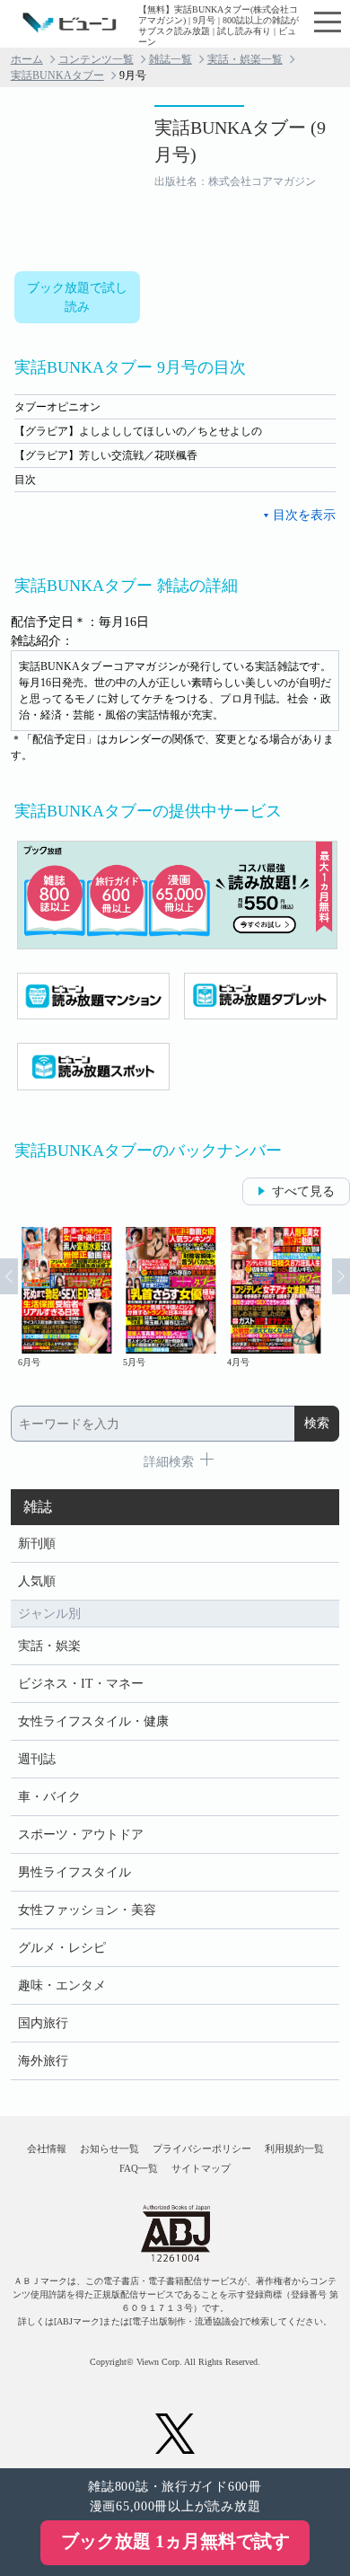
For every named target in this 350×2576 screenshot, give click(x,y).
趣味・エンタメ (62, 1985)
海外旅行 (43, 2061)
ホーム (27, 59)
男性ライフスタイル (74, 1872)
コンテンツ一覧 (96, 59)
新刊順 (37, 1544)
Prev (9, 1276)
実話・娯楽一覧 (245, 59)
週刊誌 (37, 1759)
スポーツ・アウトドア (81, 1835)
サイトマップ (201, 2168)
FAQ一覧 (139, 2168)
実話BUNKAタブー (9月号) (240, 141)
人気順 (37, 1581)
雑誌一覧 (171, 59)
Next (341, 1276)
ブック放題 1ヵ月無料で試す (175, 2541)
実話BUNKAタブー (57, 75)
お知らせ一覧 (109, 2148)
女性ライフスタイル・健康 (93, 1721)
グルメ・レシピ (62, 1948)
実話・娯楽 (49, 1646)
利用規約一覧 (294, 2148)
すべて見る (303, 1191)
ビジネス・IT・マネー (81, 1684)
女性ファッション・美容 (87, 1910)
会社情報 (47, 2148)
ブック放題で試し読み (77, 297)
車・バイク (49, 1797)
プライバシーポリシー (202, 2148)
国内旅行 (43, 2023)
